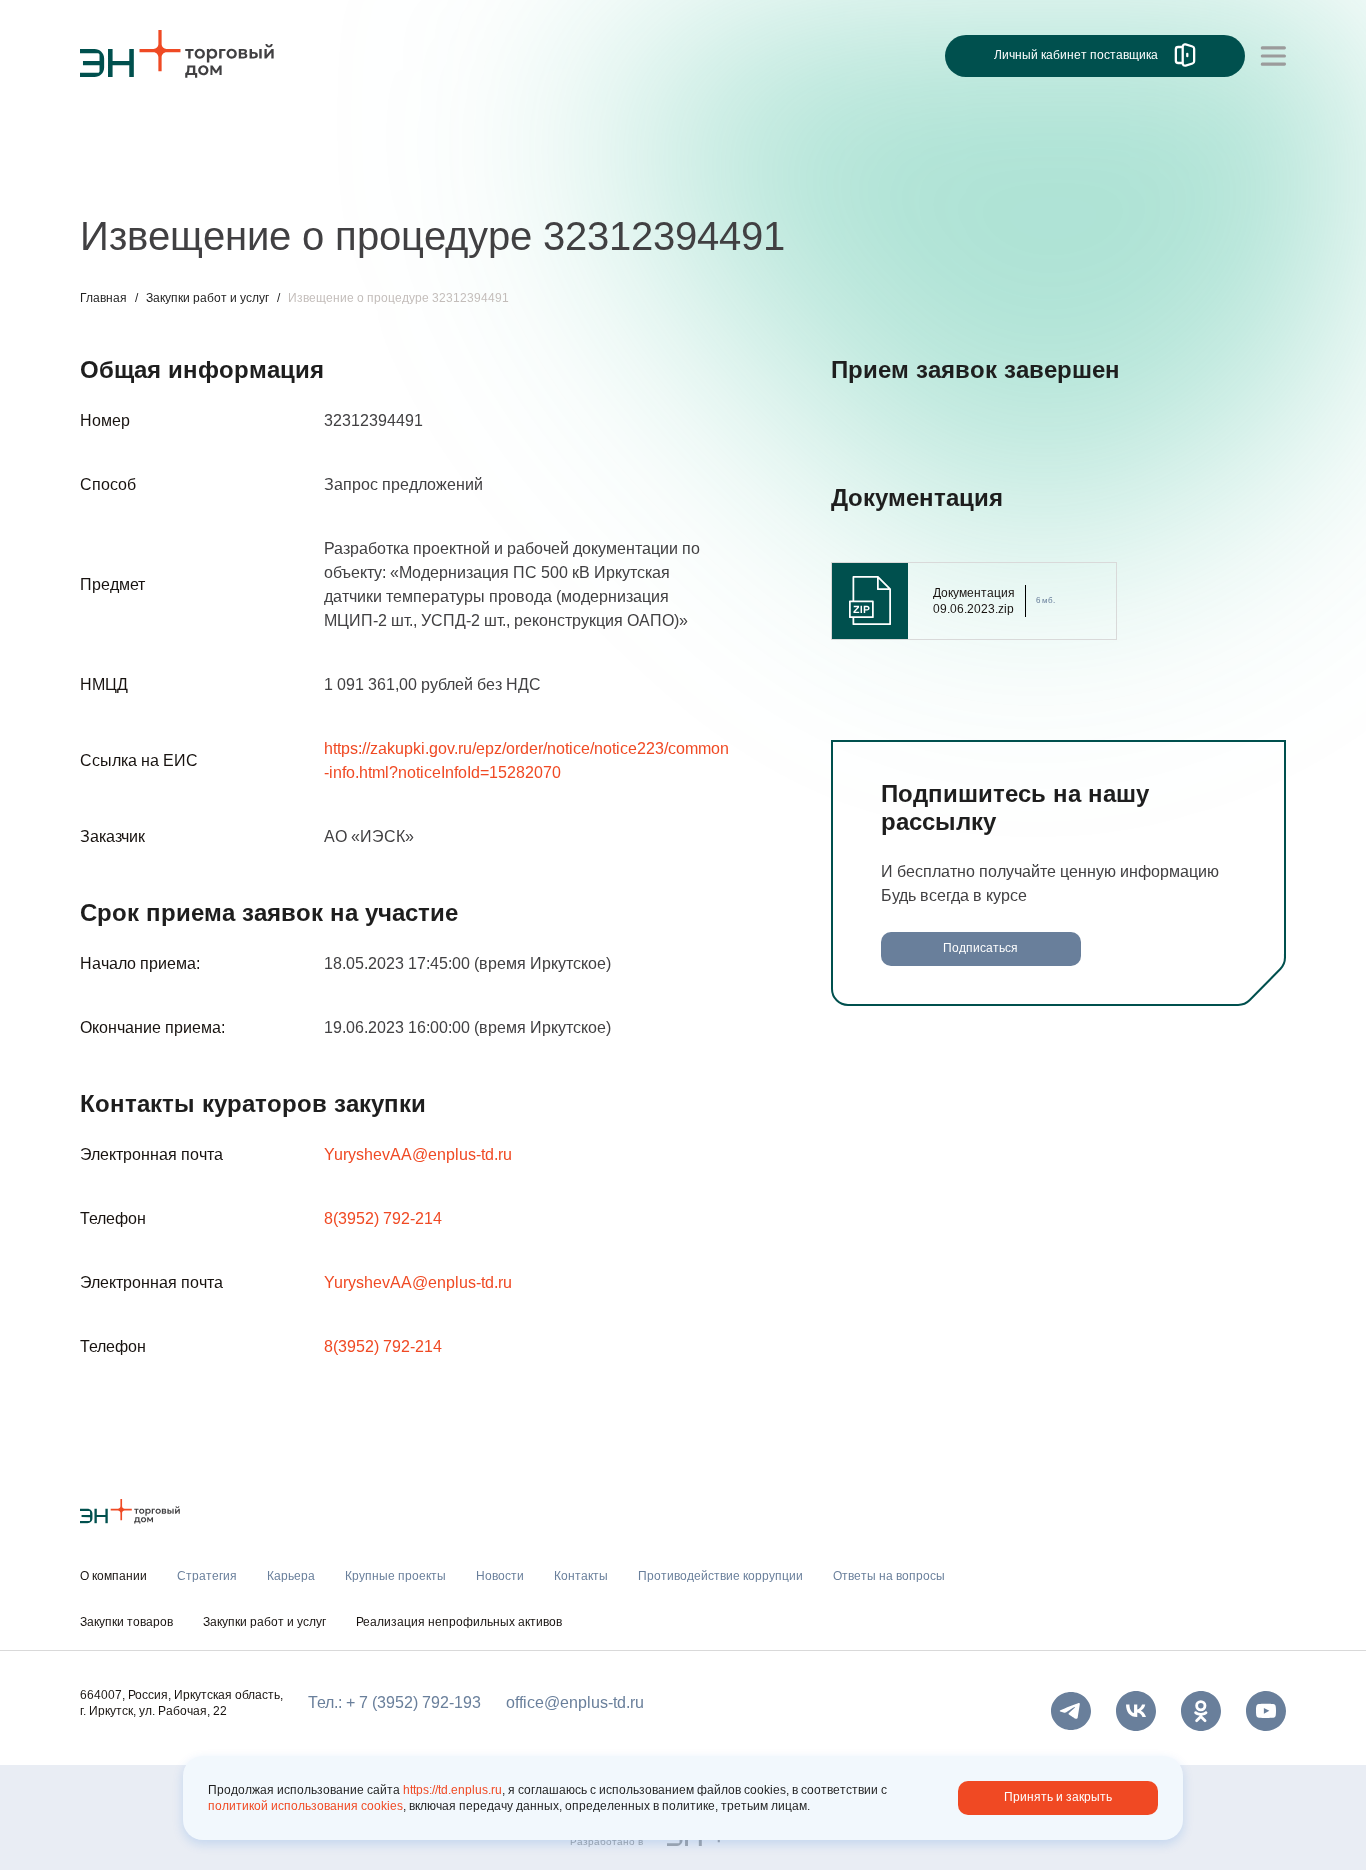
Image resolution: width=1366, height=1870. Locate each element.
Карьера (213, 177)
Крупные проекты (334, 177)
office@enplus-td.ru (575, 1702)
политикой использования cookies (305, 1806)
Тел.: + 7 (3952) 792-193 (394, 1702)
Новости (456, 177)
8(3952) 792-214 (383, 1218)
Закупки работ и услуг (207, 298)
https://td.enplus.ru (452, 1790)
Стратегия (118, 177)
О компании (124, 136)
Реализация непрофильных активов (459, 1622)
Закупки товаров (126, 1622)
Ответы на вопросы (889, 1576)
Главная (103, 298)
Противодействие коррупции (720, 1576)
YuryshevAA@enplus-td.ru (418, 1154)
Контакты (547, 177)
